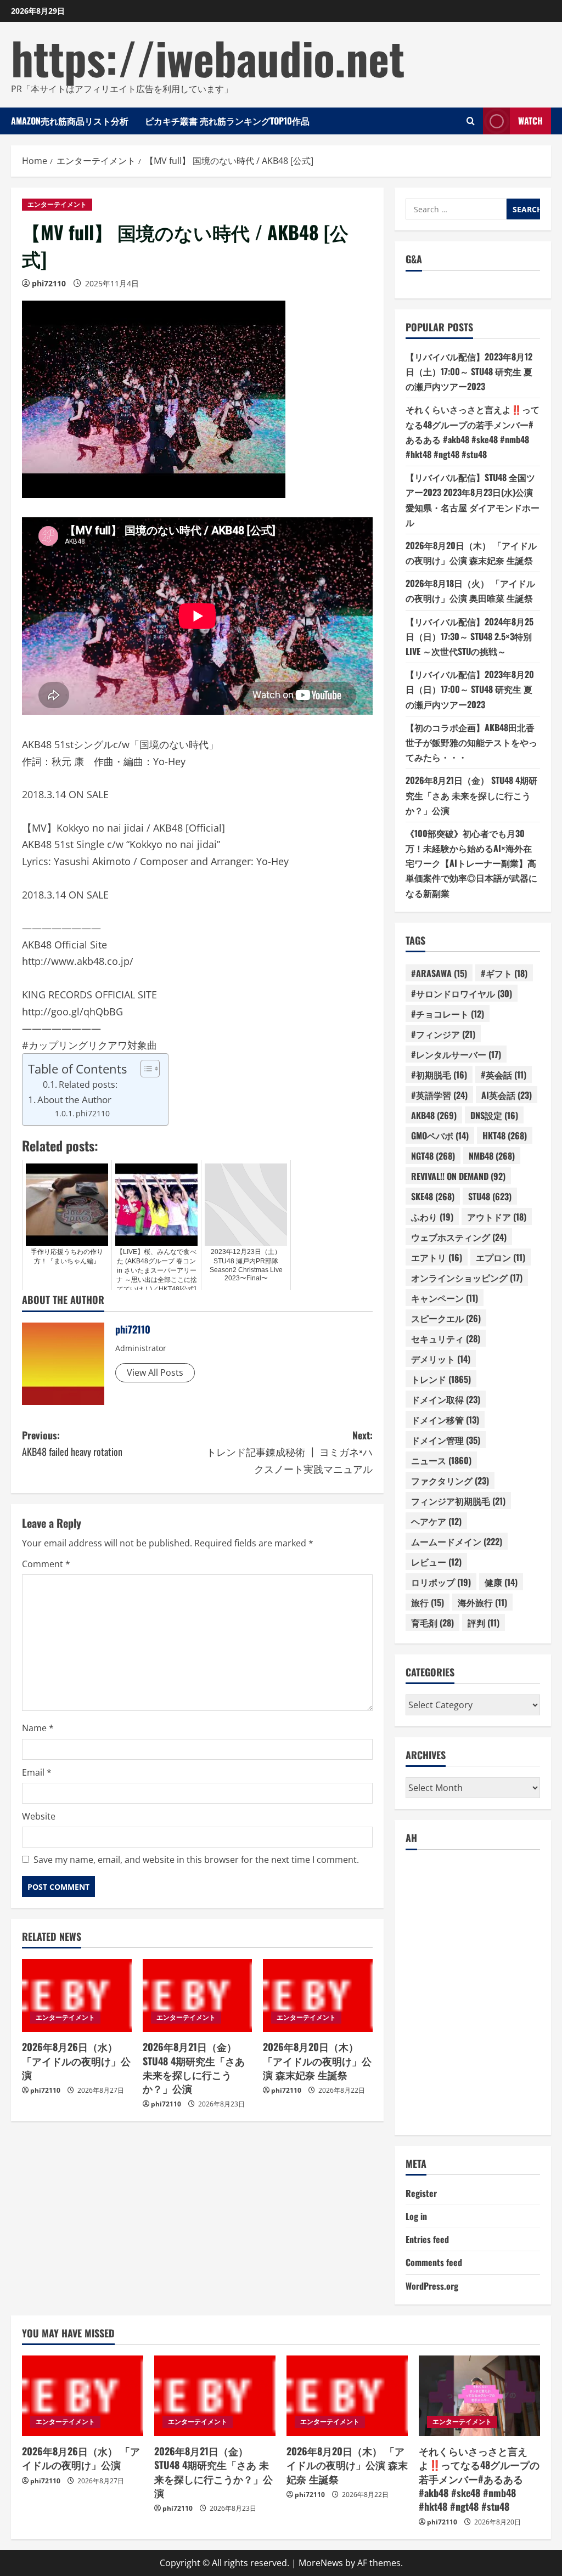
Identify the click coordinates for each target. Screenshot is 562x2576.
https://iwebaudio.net (208, 57)
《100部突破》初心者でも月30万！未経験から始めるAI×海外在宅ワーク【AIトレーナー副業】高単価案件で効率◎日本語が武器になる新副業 (471, 863)
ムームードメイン (457, 1541)
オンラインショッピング (467, 1278)
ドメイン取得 (446, 1399)
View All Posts (155, 1372)
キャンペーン (445, 1298)
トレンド (441, 1379)
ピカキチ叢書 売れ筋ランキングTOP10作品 (227, 121)
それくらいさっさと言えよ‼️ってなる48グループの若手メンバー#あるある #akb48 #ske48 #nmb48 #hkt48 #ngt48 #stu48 (479, 2479)
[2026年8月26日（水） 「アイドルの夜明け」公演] (77, 1995)
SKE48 (433, 1196)
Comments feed (434, 2262)
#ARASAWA (439, 973)
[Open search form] (471, 121)
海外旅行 (482, 1602)
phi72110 (49, 283)
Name (38, 1728)
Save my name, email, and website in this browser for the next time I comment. (196, 1860)
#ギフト (504, 973)
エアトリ (437, 1257)
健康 (501, 1582)
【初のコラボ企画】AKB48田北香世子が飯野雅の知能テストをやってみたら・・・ (471, 742)
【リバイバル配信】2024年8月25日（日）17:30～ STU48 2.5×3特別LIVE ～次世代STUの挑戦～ (470, 636)
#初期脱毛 (439, 1075)
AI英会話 (507, 1095)
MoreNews (321, 2563)
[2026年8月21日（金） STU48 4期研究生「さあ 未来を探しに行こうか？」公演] (198, 1995)
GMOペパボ (440, 1136)
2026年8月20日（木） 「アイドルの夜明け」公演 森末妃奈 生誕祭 (317, 2060)
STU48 (490, 1196)
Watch (530, 121)
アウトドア (497, 1217)
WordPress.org (432, 2286)
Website (39, 1816)
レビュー (436, 1562)
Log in (416, 2216)
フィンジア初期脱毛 (458, 1501)
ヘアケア (436, 1521)
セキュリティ (446, 1338)
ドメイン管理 (446, 1440)
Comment (46, 1564)
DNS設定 (494, 1115)
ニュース (441, 1460)
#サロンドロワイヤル (462, 993)
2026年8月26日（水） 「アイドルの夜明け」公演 (76, 2060)
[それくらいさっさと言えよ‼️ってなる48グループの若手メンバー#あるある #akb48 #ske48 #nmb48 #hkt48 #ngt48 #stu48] (479, 2396)
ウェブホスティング (459, 1237)
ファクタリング (450, 1481)
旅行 (428, 1602)
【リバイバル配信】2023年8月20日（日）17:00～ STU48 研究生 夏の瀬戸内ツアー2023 (470, 689)
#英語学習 (439, 1095)
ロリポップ (441, 1582)
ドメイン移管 (445, 1420)
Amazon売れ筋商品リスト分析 (70, 121)
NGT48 (433, 1156)
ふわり (432, 1217)
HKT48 (505, 1136)
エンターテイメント (57, 204)
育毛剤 (432, 1623)
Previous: (72, 1444)
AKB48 (434, 1115)
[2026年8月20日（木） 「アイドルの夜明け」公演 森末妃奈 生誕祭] (318, 1995)
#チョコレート (448, 1014)
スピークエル (446, 1318)
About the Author (74, 1100)
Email (37, 1772)
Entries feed (427, 2239)
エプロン (501, 1257)
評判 (484, 1623)
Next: (289, 1452)
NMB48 (492, 1156)
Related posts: (88, 1084)
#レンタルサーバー (456, 1054)
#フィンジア (443, 1034)
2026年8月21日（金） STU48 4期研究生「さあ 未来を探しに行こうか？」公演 (194, 2067)
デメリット (441, 1359)
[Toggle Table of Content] (145, 1069)
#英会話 (504, 1075)
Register (421, 2193)
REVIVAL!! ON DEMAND (458, 1176)
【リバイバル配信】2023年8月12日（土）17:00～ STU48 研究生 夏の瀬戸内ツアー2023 (469, 371)
